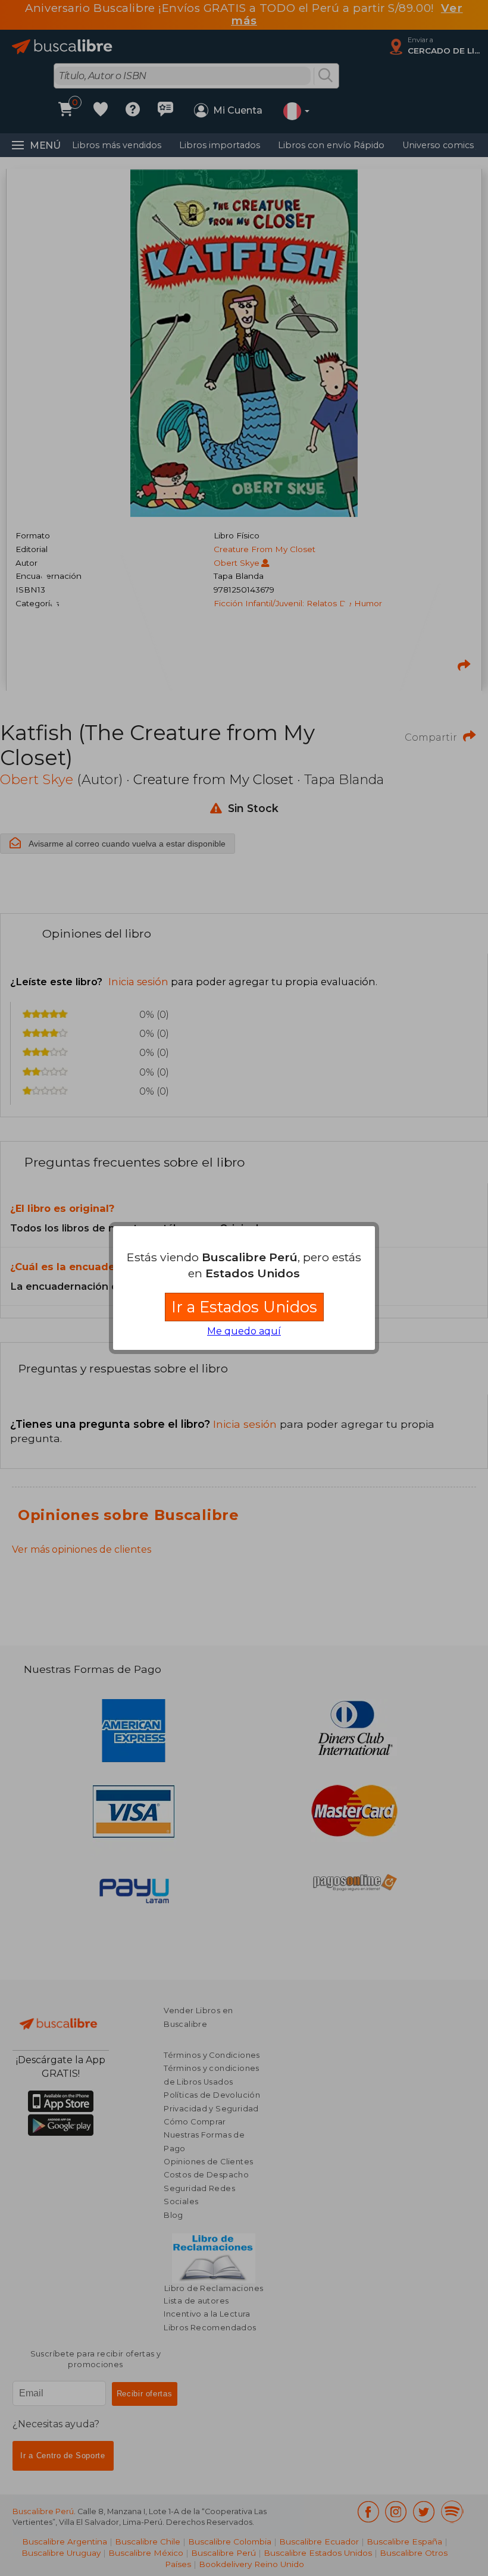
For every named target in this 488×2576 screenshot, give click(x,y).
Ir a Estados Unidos (244, 1307)
